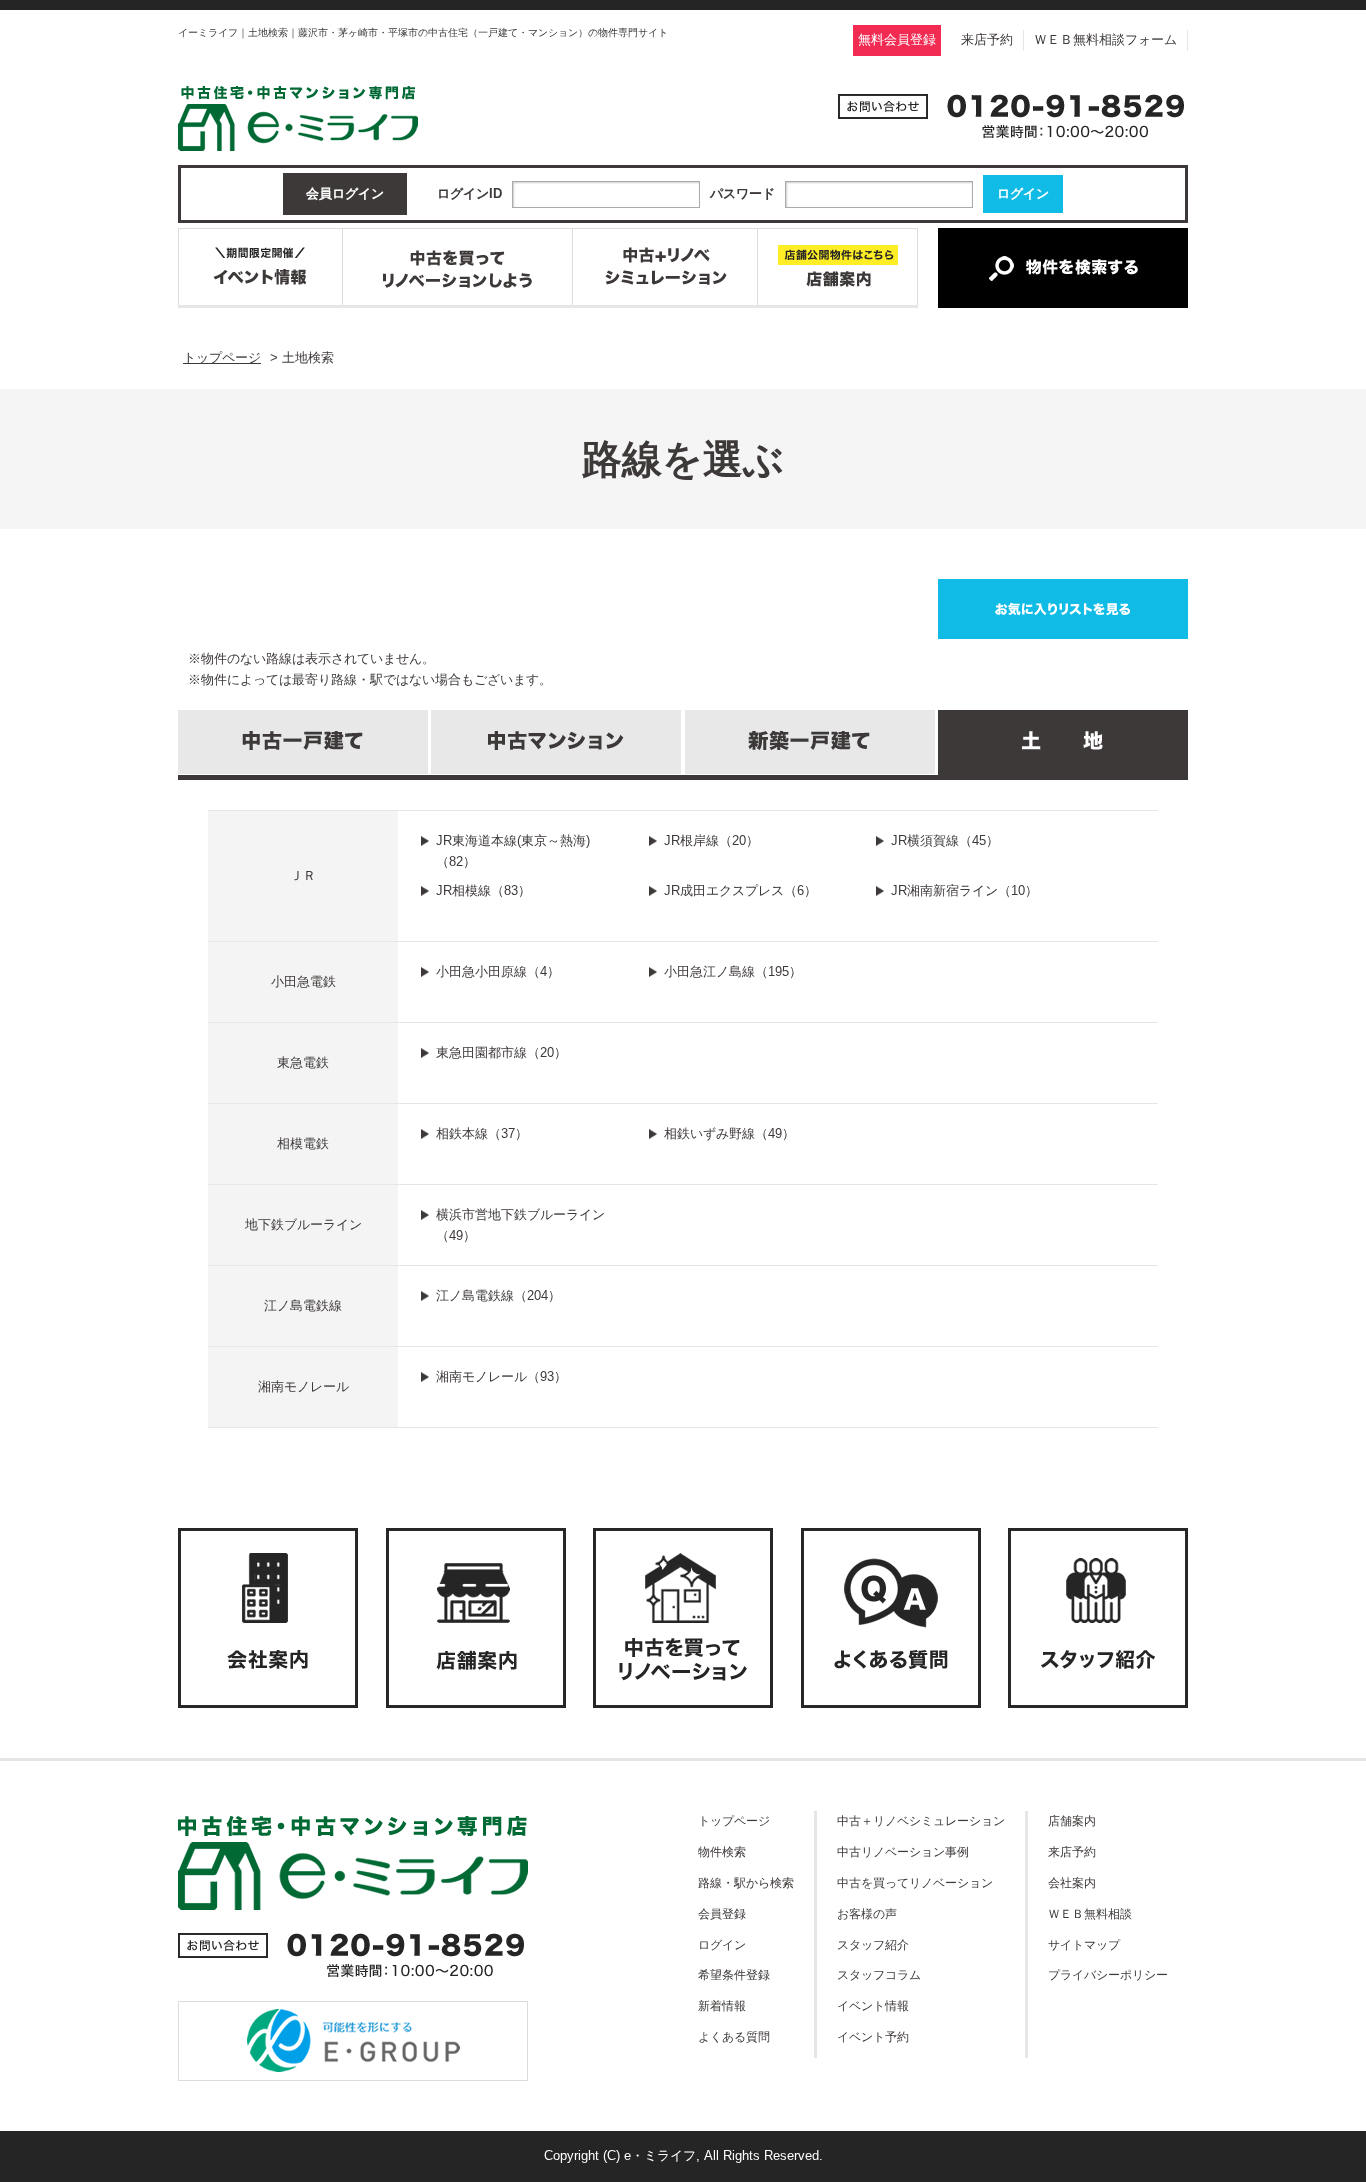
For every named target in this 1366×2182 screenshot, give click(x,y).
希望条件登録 (734, 1974)
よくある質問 (734, 2036)
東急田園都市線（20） (501, 1052)
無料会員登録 (897, 39)
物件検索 (722, 1851)
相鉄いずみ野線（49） (729, 1133)
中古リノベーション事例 (903, 1851)
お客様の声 (867, 1913)
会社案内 (1072, 1882)
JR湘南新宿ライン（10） (964, 890)
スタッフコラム (879, 1974)
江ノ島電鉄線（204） (498, 1295)
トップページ (734, 1820)
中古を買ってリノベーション (915, 1882)
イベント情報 (873, 2005)
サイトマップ (1084, 1944)
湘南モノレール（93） (501, 1376)
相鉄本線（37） (482, 1133)
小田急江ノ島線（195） (733, 971)
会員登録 (722, 1913)
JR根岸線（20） (711, 840)
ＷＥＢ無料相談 (1090, 1913)
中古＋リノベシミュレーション (921, 1820)
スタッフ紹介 (873, 1944)
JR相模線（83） (483, 890)
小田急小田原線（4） (498, 971)
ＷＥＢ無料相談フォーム (1105, 39)
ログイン (722, 1944)
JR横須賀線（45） (945, 840)
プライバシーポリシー (1108, 1974)
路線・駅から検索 (746, 1882)
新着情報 (722, 2005)
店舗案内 (1072, 1820)
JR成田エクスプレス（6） (740, 890)
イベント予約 (873, 2036)
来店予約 (987, 39)
